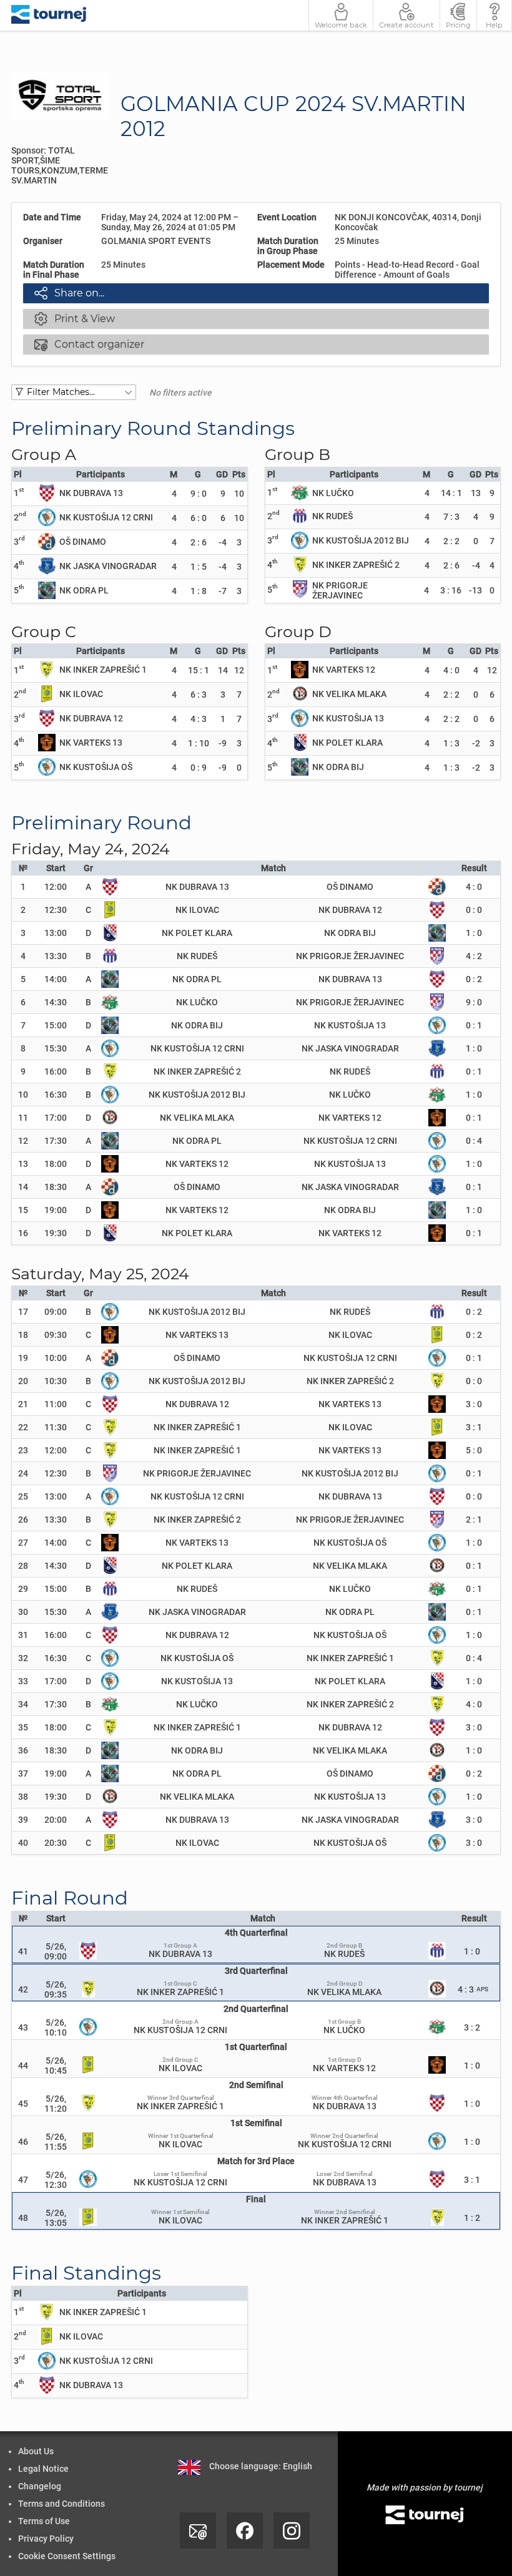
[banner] (49, 15)
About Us (36, 2451)
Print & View (75, 318)
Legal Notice (43, 2469)
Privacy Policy (46, 2539)
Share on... (69, 293)
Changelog (40, 2486)
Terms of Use (44, 2521)
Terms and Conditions (62, 2504)
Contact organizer (89, 344)
